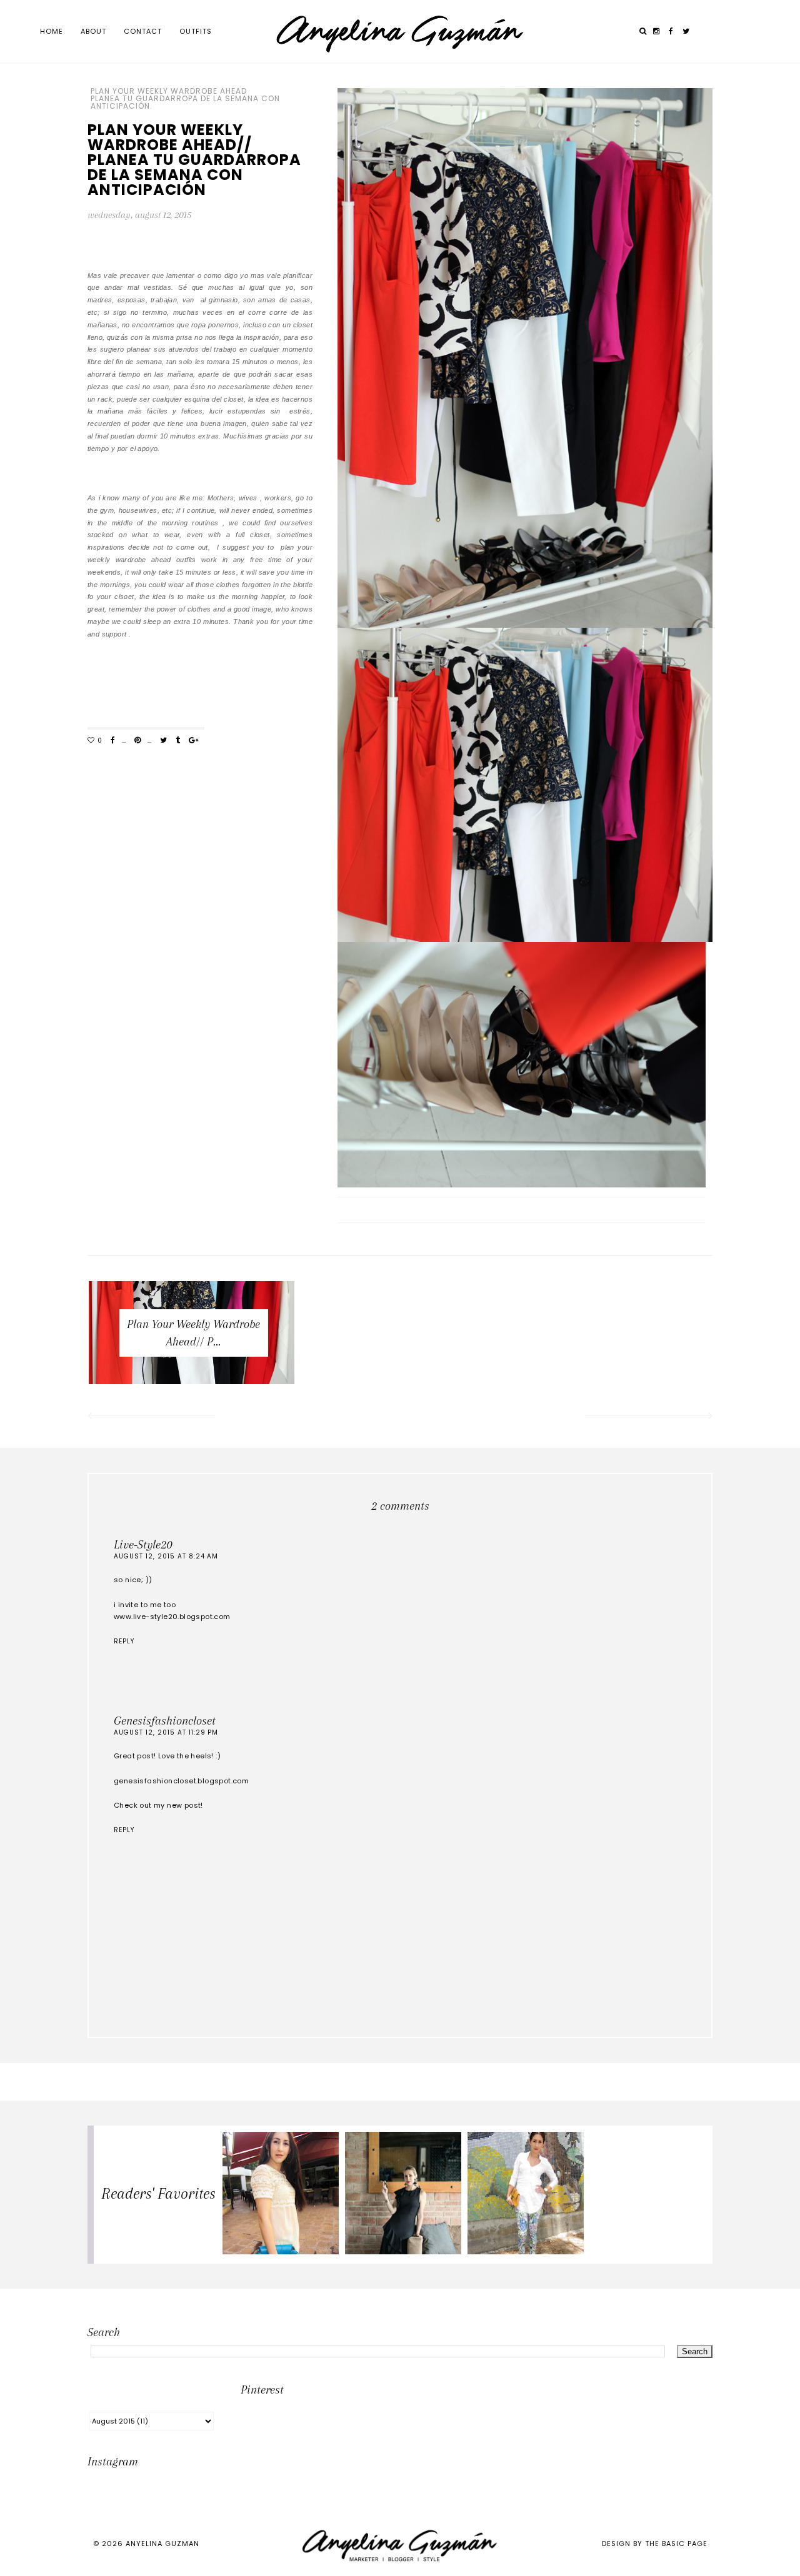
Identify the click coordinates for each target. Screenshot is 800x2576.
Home (52, 31)
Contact (143, 31)
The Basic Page (676, 2544)
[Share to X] (163, 741)
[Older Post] (650, 1417)
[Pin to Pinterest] (137, 741)
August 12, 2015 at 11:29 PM (166, 1732)
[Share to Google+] (193, 741)
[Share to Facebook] (113, 741)
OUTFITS (196, 31)
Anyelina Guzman (162, 2544)
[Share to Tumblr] (178, 741)
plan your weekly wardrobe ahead (169, 91)
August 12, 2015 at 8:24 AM (166, 1556)
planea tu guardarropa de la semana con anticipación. (185, 102)
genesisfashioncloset (165, 1721)
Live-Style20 (143, 1545)
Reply (124, 1641)
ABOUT (93, 31)
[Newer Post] (150, 1417)
